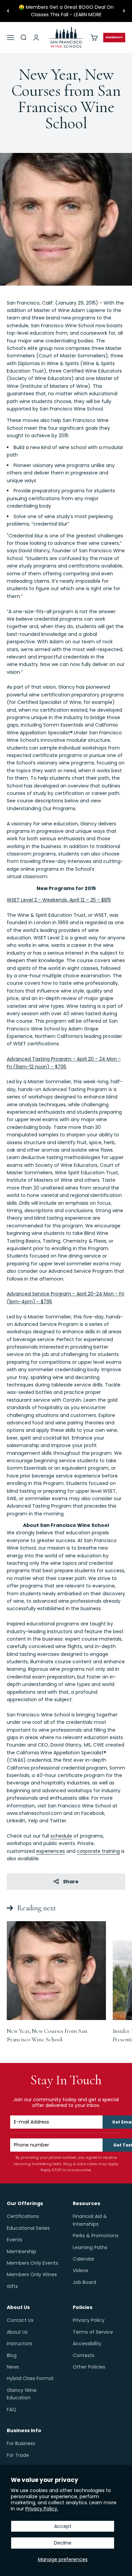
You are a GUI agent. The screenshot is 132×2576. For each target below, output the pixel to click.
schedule (61, 1836)
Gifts (12, 2286)
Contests (84, 2355)
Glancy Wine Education (22, 2394)
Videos (81, 2270)
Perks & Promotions (96, 2236)
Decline (63, 2543)
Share (71, 1882)
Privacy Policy (89, 2320)
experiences (51, 1851)
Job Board (84, 2282)
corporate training (98, 1851)
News (13, 2367)
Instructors (19, 2344)
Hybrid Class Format (30, 2378)
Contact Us (20, 2320)
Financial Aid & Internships (90, 2220)
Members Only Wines (32, 2274)
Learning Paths (90, 2247)
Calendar (84, 2259)
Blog (12, 2355)
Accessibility (87, 2344)
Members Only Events (32, 2263)
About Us (17, 2332)
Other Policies (89, 2367)
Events (15, 2240)
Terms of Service (93, 2332)
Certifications (23, 2216)
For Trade (18, 2455)
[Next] (124, 11)
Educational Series (28, 2228)
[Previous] (8, 11)
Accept (63, 2526)
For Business (21, 2443)
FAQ (12, 2410)
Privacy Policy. (42, 2509)
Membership (21, 2251)
